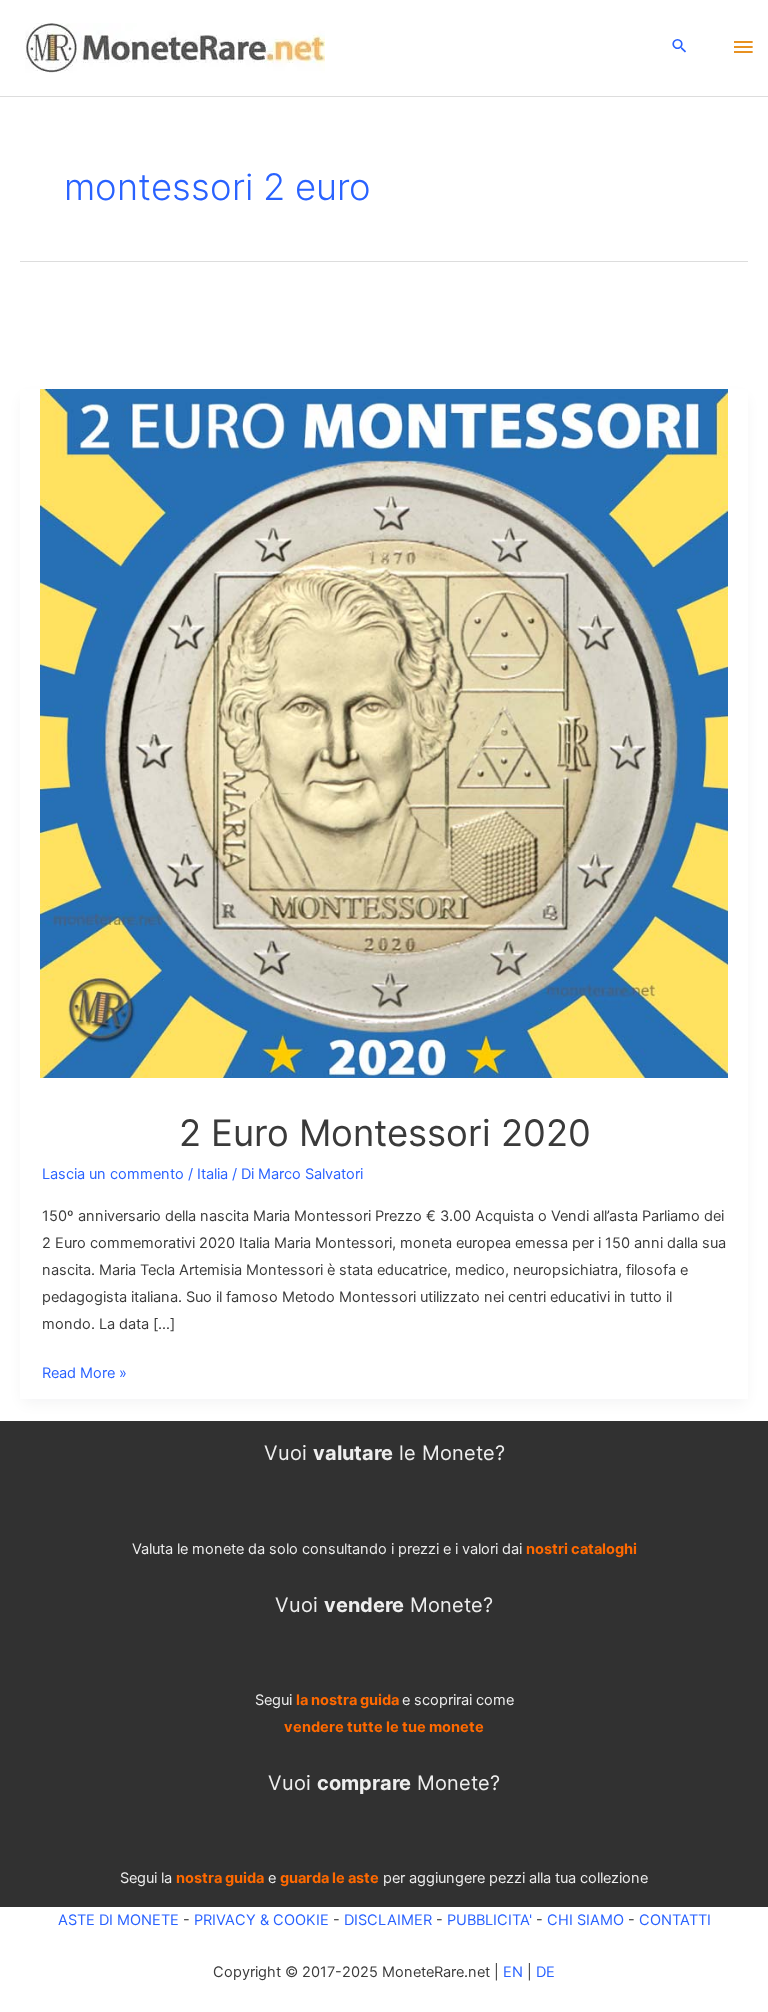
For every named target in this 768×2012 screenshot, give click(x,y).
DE (545, 1972)
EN (513, 1972)
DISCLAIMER (388, 1920)
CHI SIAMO (585, 1920)
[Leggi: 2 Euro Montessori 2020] (384, 732)
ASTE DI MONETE (118, 1920)
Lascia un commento (113, 1174)
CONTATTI (675, 1920)
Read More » (84, 1375)
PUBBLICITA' (489, 1920)
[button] (679, 47)
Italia (212, 1174)
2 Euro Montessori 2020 (385, 1133)
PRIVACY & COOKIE (259, 1920)
